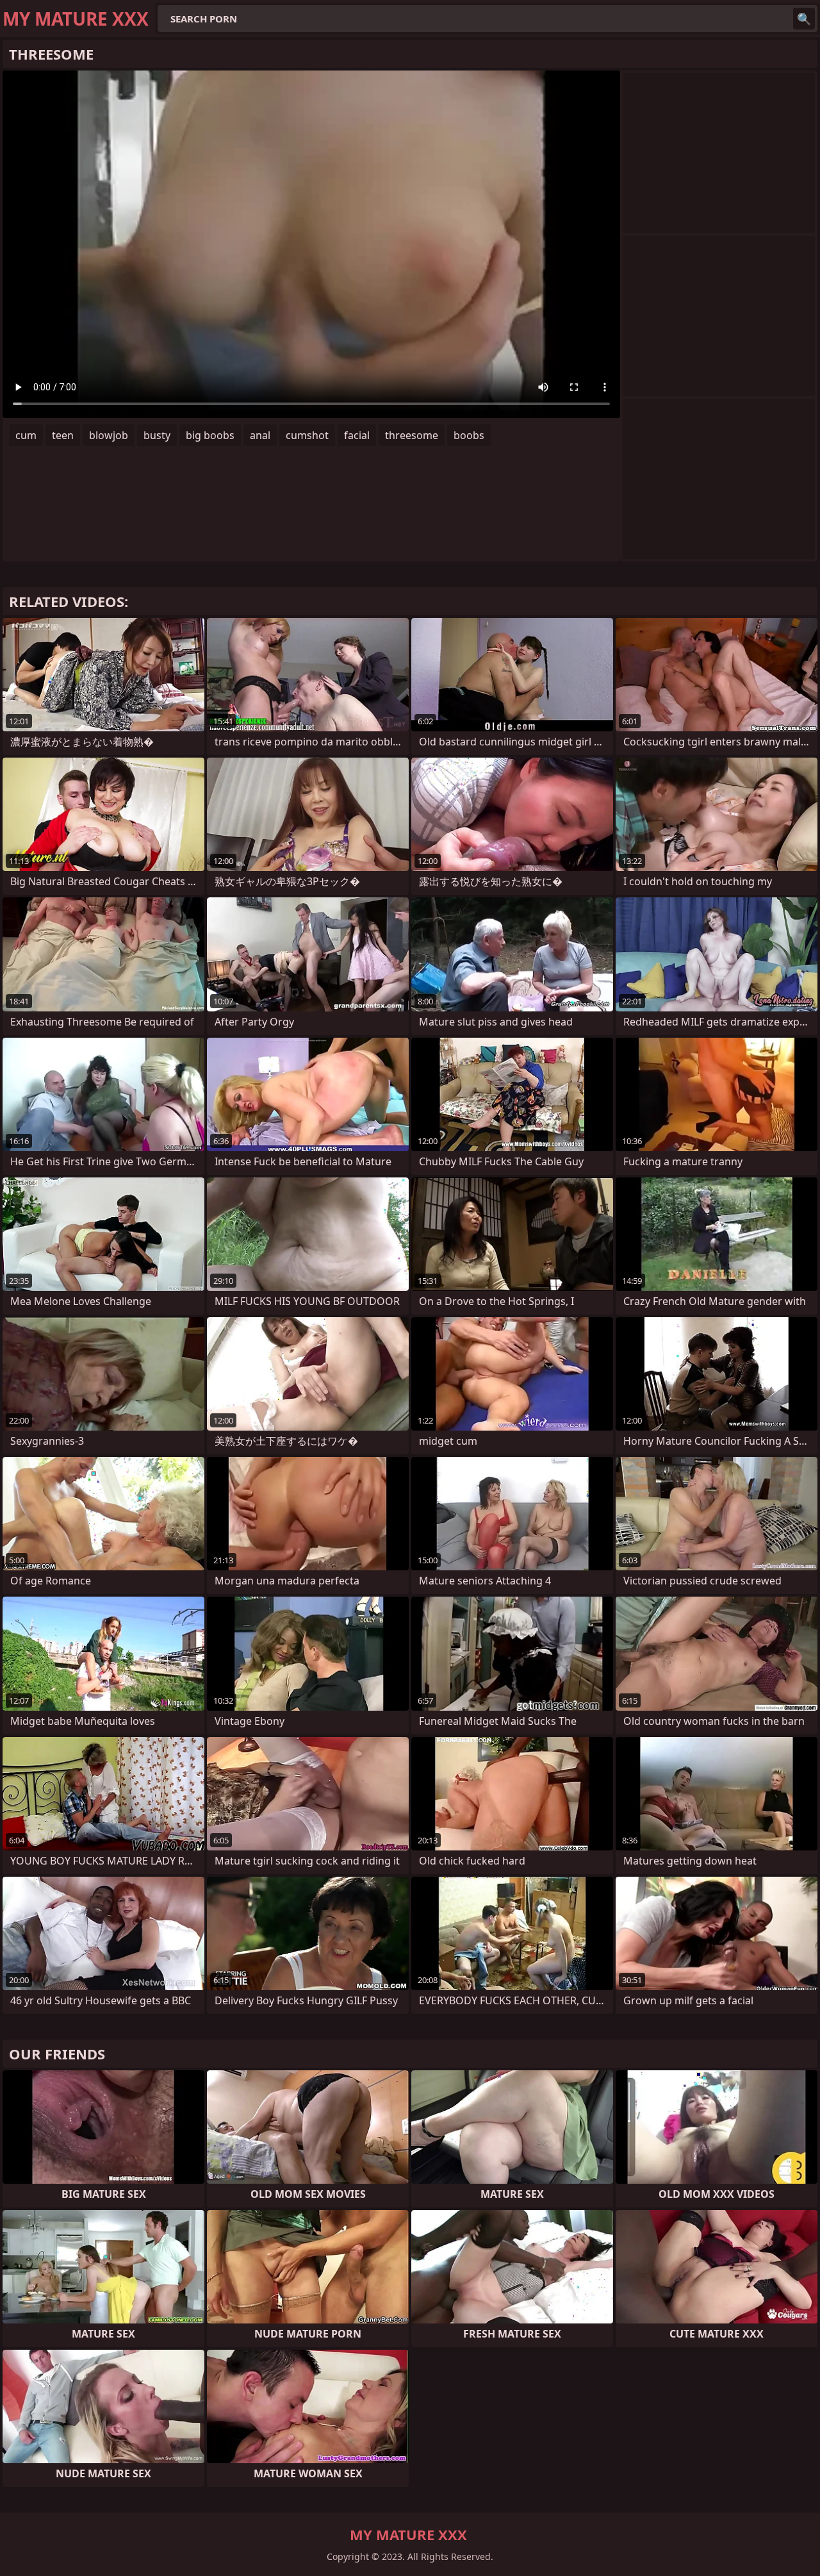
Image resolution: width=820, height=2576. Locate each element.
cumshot (307, 435)
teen (63, 435)
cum (26, 435)
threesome (412, 435)
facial (357, 435)
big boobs (210, 435)
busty (157, 435)
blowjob (109, 435)
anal (260, 435)
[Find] (804, 19)
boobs (469, 435)
